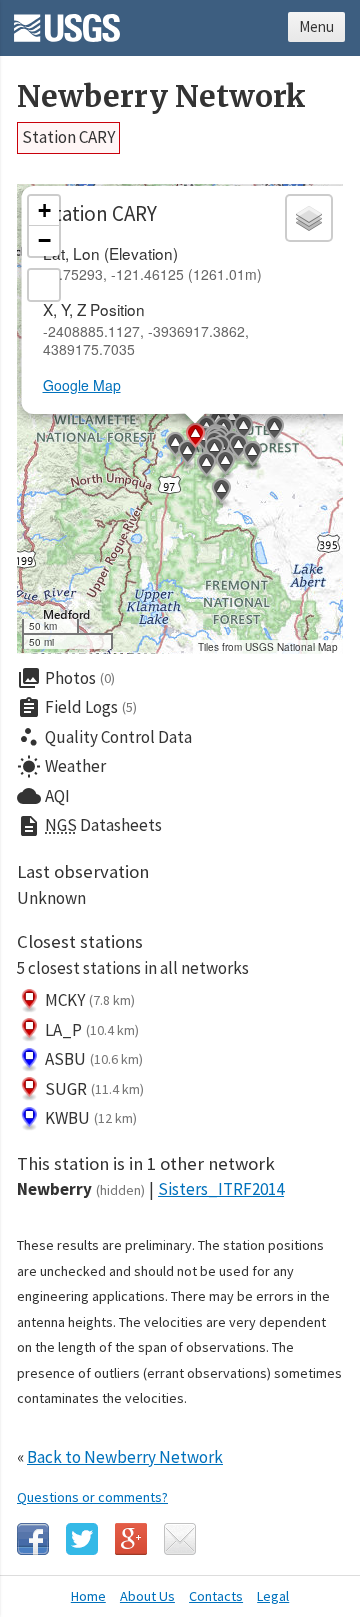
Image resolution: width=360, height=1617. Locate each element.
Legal (273, 1596)
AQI (43, 796)
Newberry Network (161, 96)
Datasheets (89, 826)
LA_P (92, 1030)
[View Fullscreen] (44, 285)
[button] (221, 493)
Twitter (82, 1539)
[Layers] (309, 218)
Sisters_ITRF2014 (221, 1189)
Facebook (33, 1539)
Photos (66, 678)
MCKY (90, 1000)
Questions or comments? (92, 1497)
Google (131, 1539)
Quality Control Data (104, 737)
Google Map (82, 385)
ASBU (94, 1059)
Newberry (81, 1189)
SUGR (94, 1089)
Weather (61, 767)
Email (180, 1539)
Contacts (216, 1596)
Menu (316, 26)
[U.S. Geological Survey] (67, 21)
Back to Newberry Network (125, 1457)
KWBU (91, 1118)
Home (88, 1596)
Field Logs (77, 708)
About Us (147, 1596)
